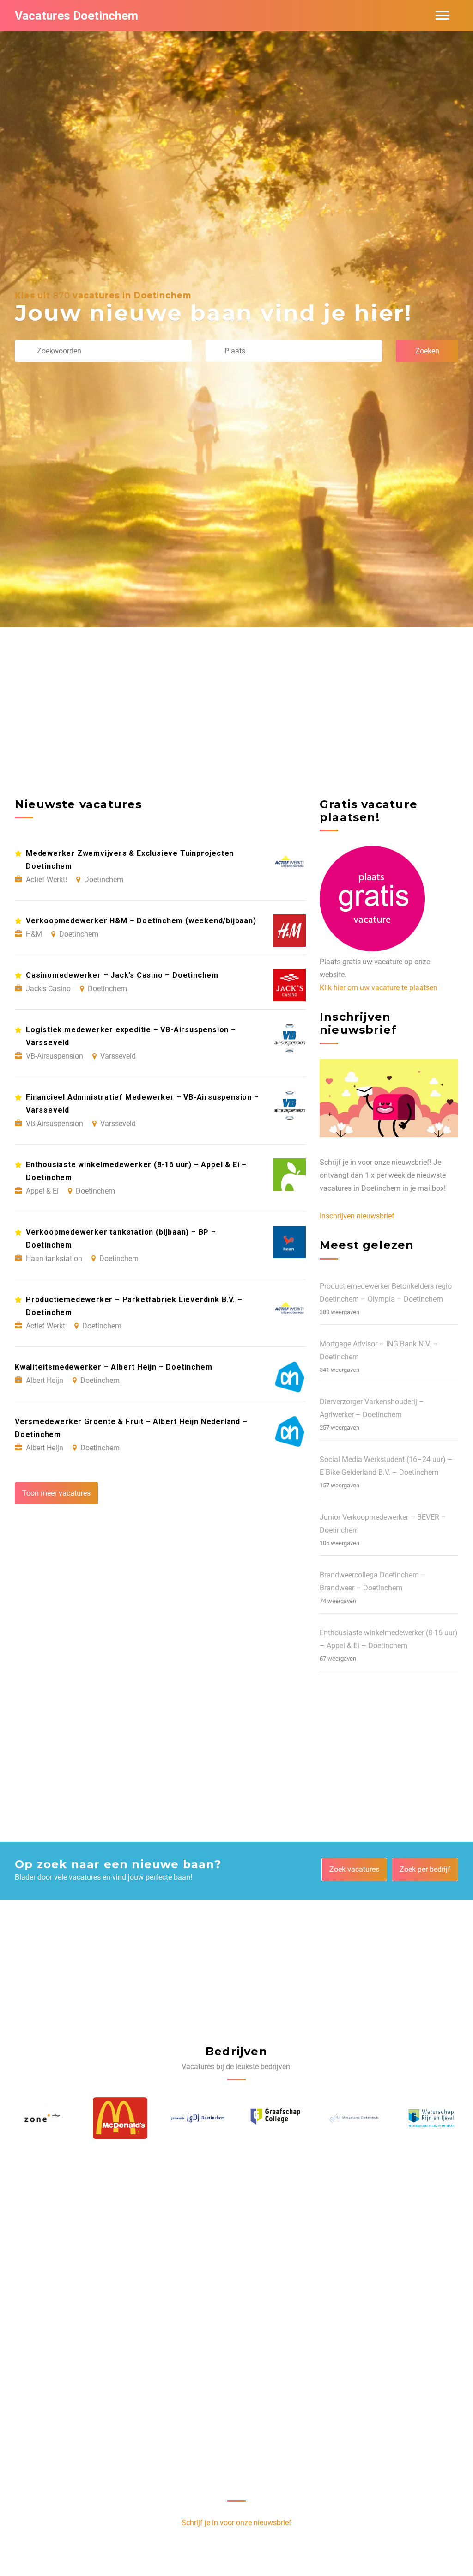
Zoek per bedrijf (425, 1869)
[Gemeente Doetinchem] (120, 2118)
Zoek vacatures (354, 1869)
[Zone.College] (431, 2118)
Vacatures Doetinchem (76, 16)
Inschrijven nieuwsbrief (357, 1216)
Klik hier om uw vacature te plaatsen (379, 988)
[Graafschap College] (198, 2118)
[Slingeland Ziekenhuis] (276, 2118)
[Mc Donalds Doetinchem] (42, 2118)
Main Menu (443, 16)
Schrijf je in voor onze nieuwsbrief (236, 2523)
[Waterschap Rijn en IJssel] (353, 2118)
